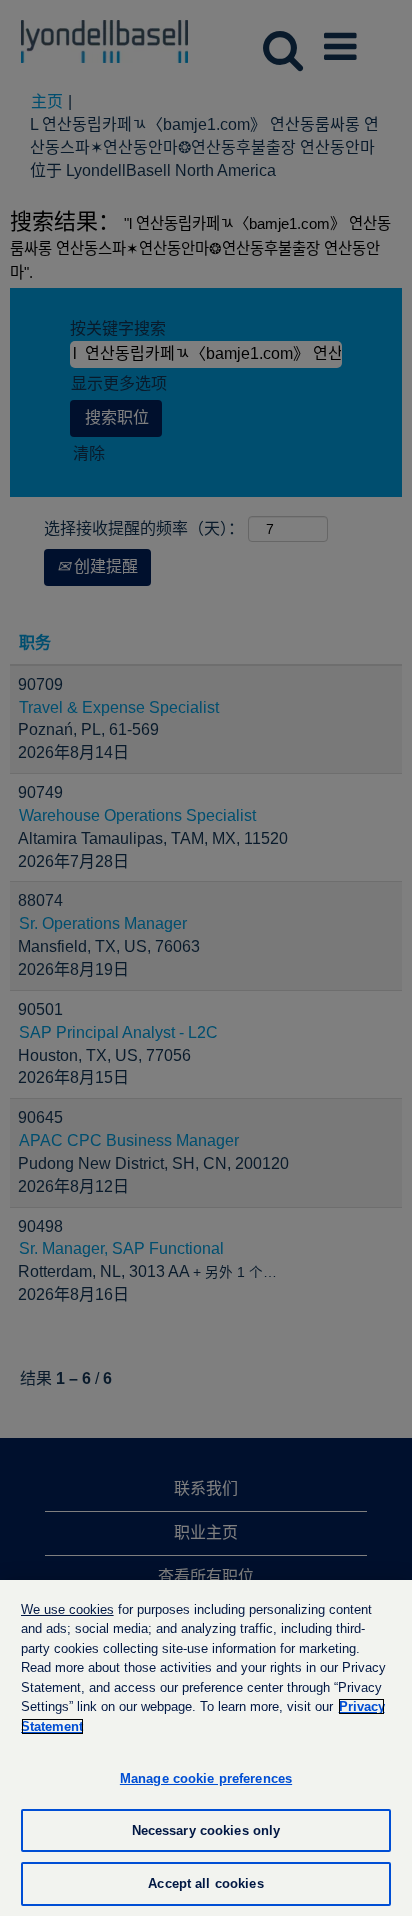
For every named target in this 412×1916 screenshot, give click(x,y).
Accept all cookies (205, 1883)
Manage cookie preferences (206, 1778)
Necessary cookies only (206, 1830)
